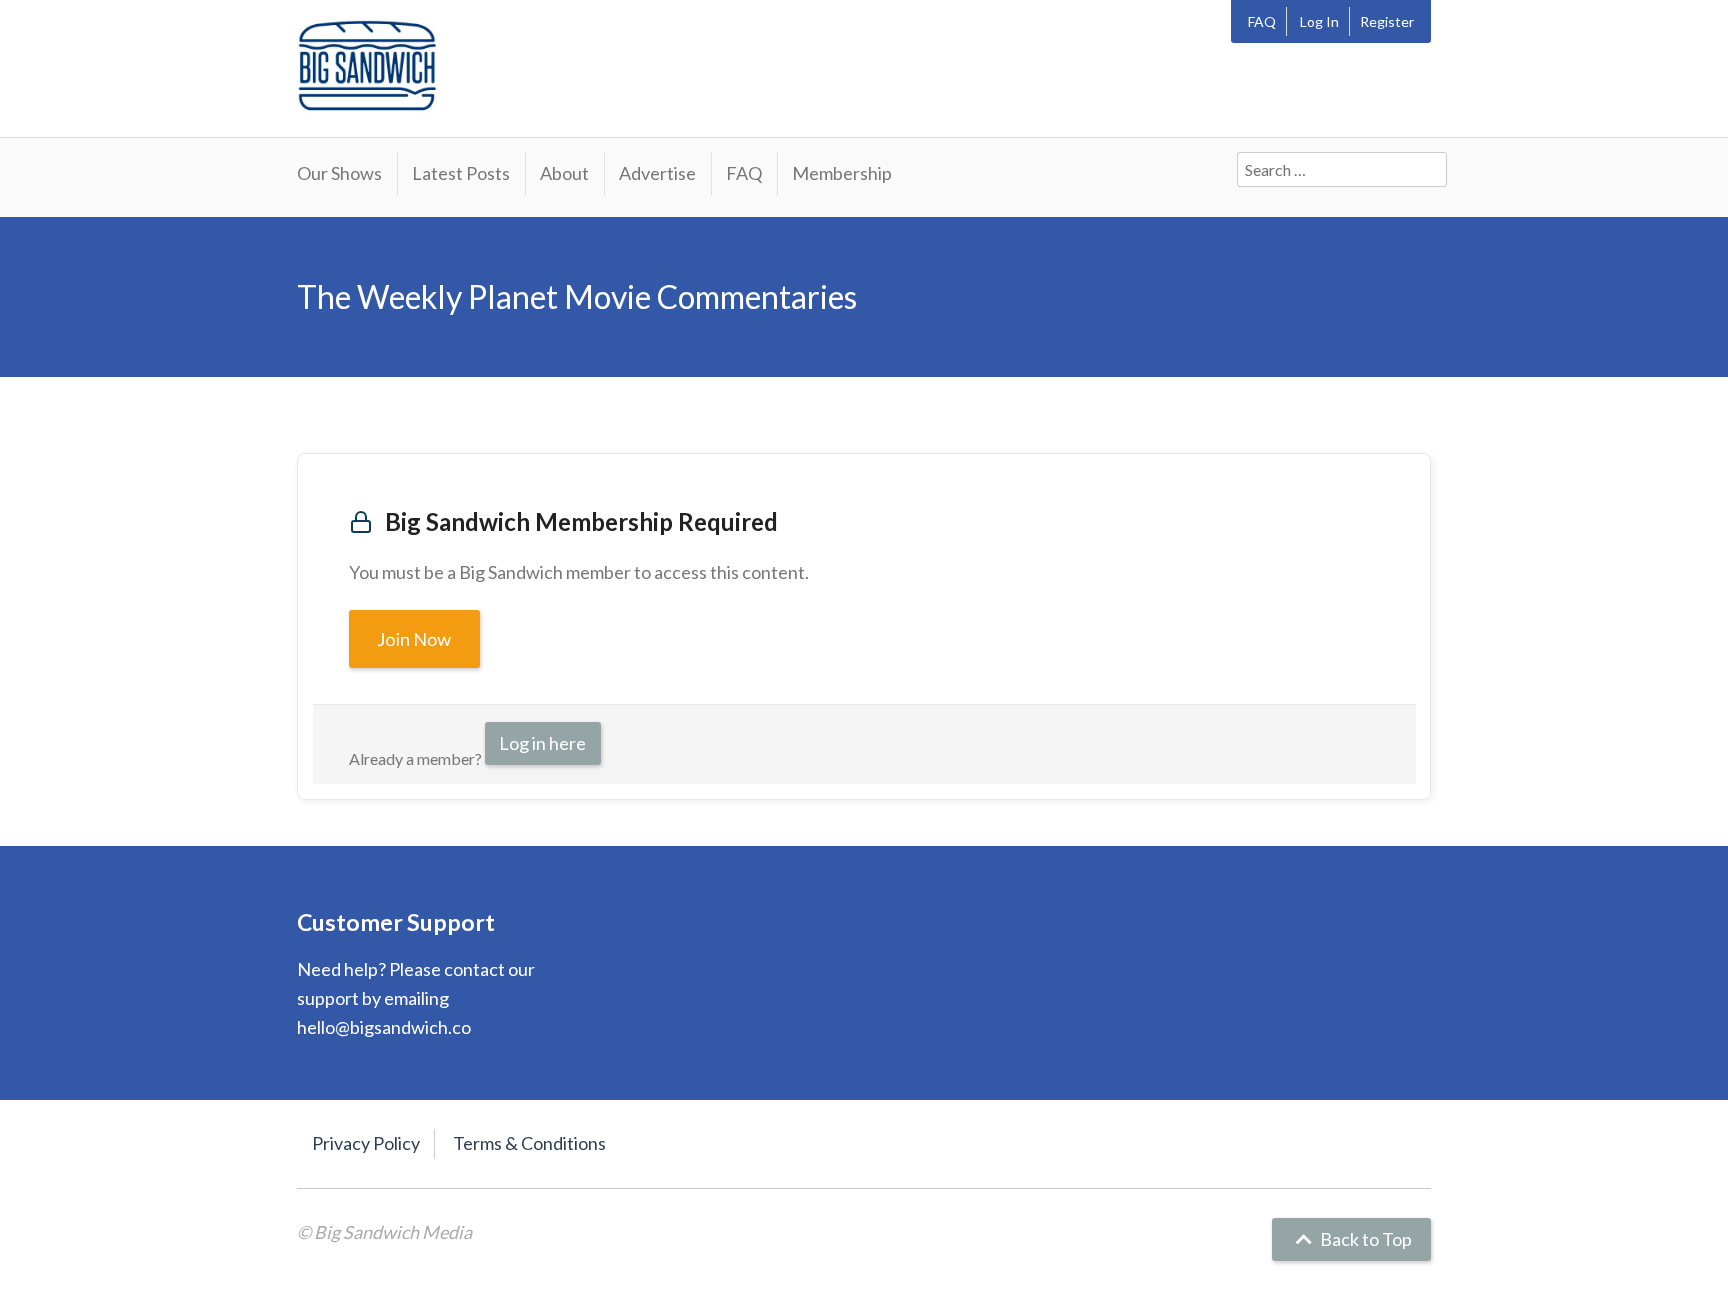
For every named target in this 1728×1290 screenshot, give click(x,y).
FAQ (1262, 21)
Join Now (415, 639)
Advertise (657, 173)
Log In (1319, 21)
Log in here (542, 743)
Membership (842, 173)
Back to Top (1364, 1239)
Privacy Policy (366, 1143)
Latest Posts (461, 173)
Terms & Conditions (529, 1143)
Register (1387, 21)
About (564, 173)
